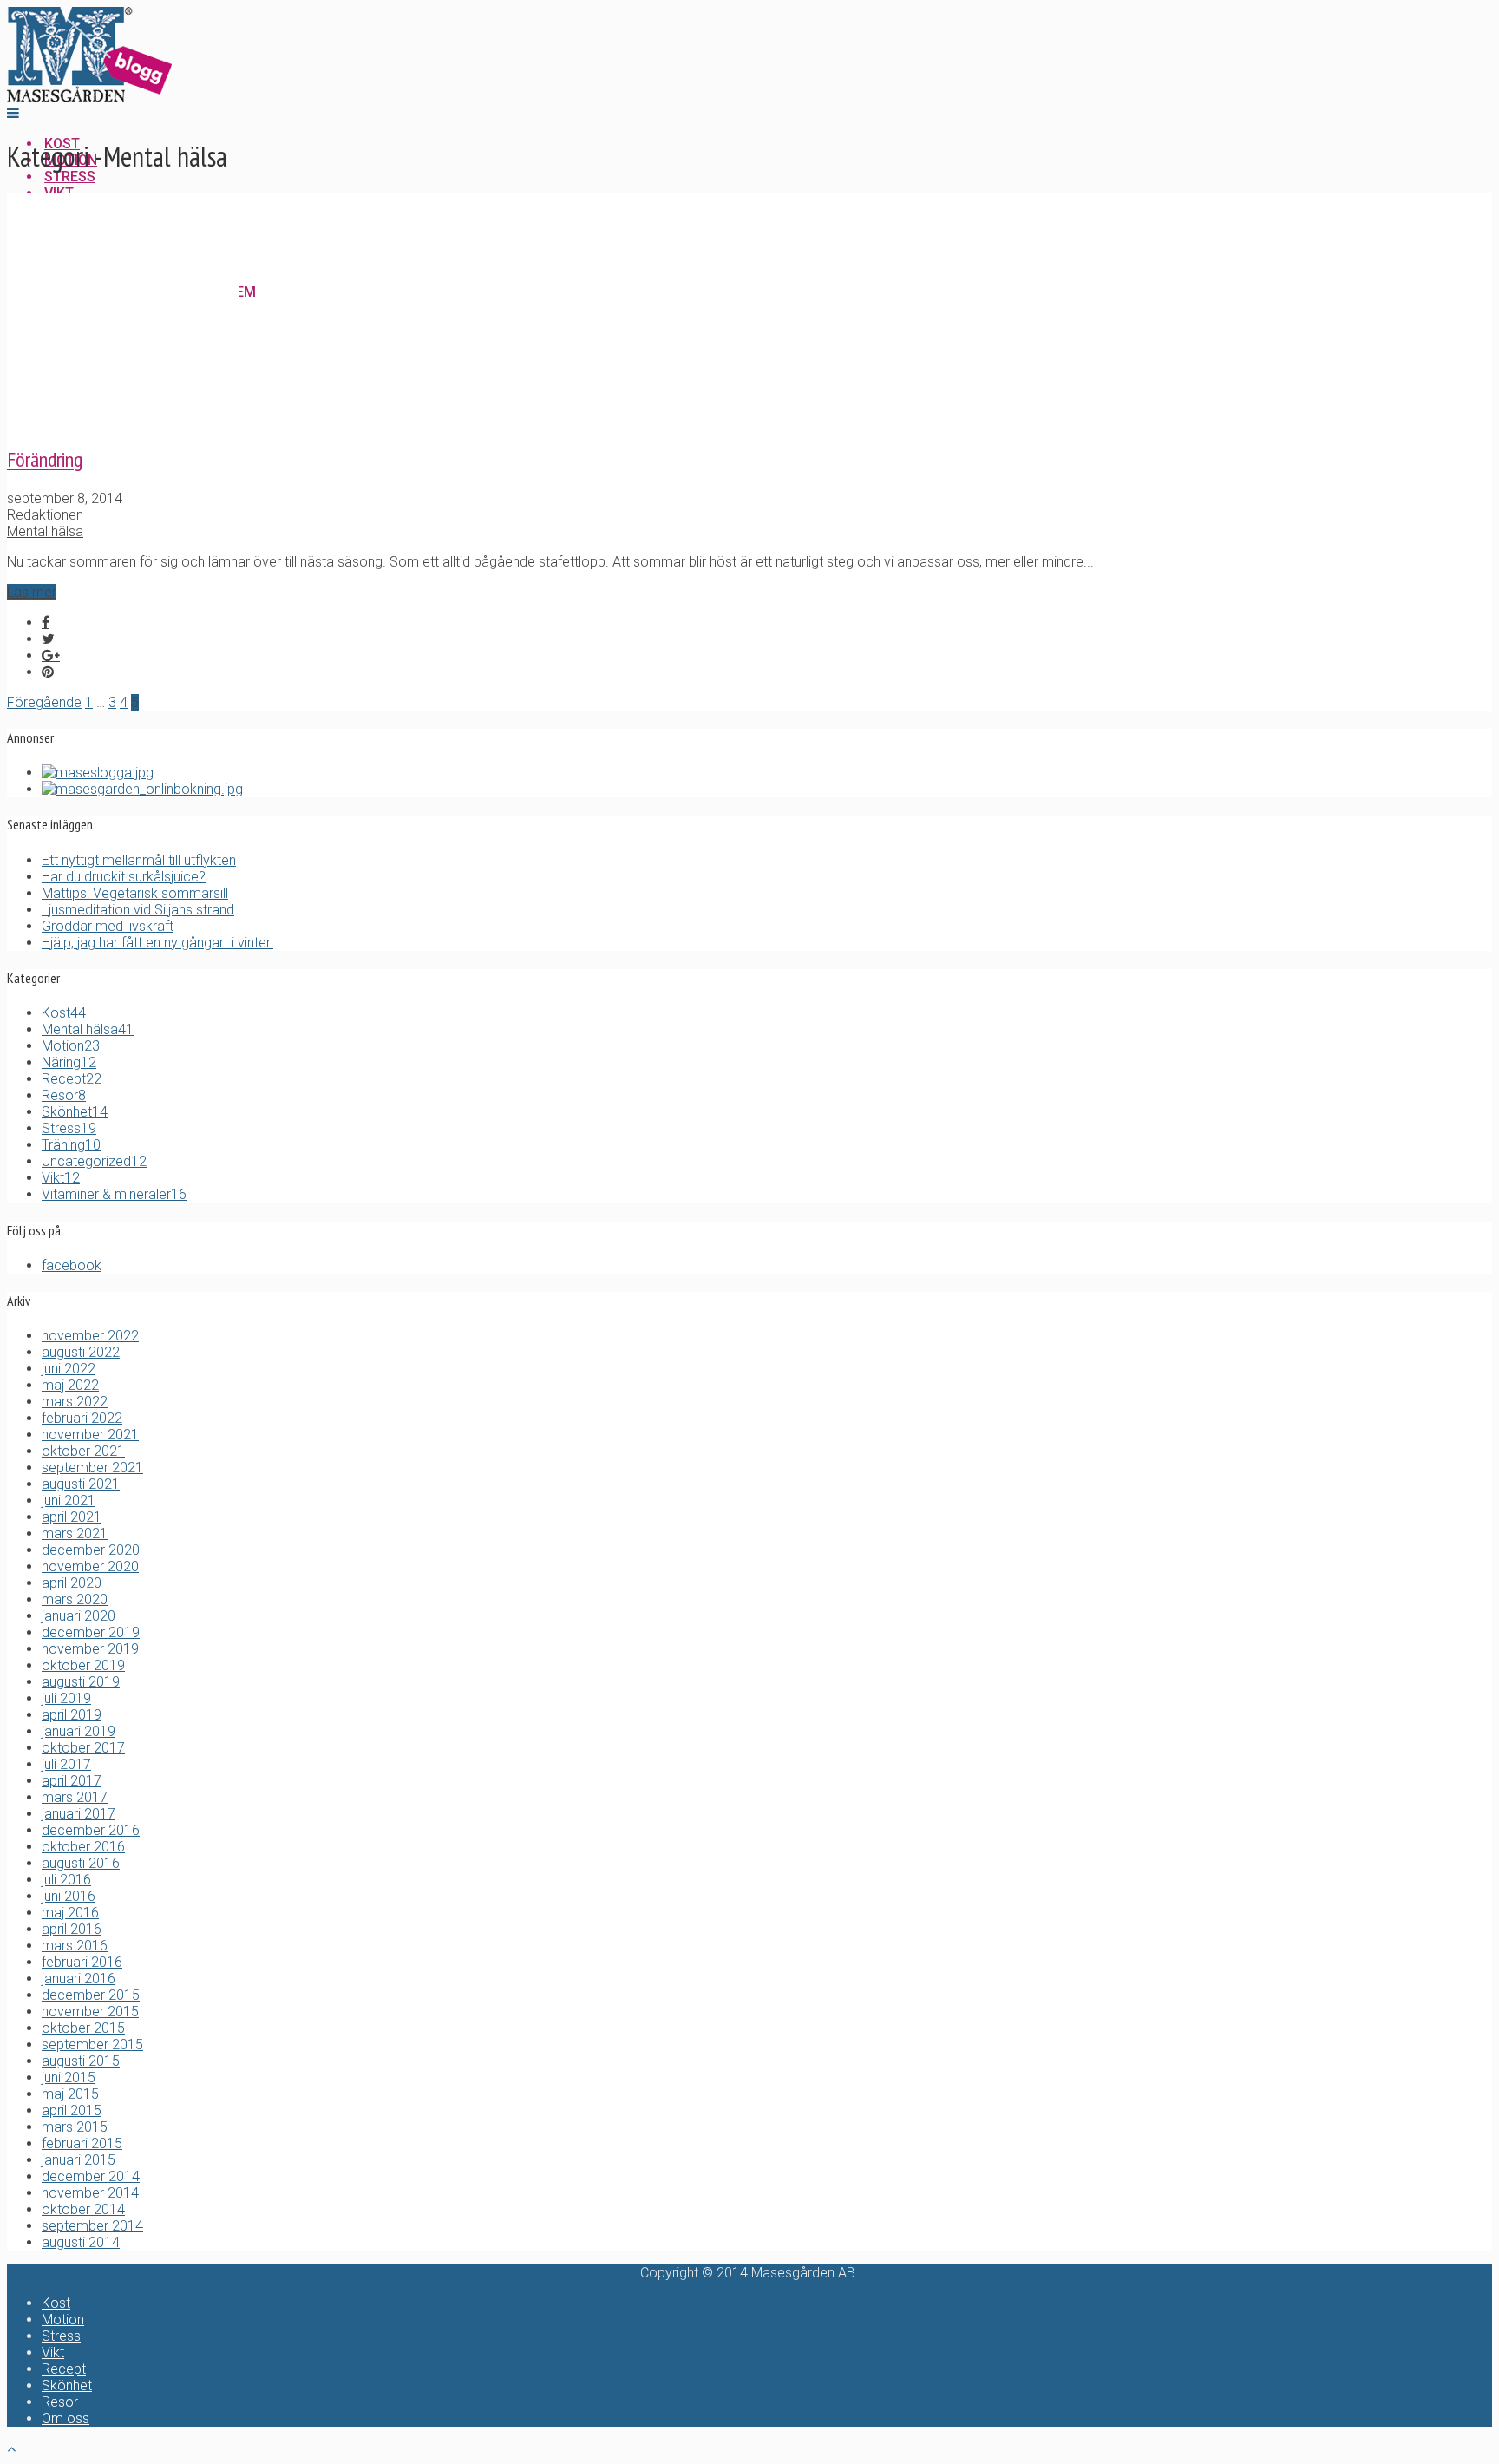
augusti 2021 (81, 1484)
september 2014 (92, 2226)
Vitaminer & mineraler (114, 1194)
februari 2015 (82, 2143)
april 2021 (72, 1517)
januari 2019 (79, 1731)
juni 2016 (69, 1896)
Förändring (45, 459)
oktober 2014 (83, 2209)
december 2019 (91, 1632)
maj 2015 (70, 2094)
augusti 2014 (81, 2242)
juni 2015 (69, 2077)
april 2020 (72, 1583)
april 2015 (72, 2110)
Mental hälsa (45, 531)
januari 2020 (79, 1616)
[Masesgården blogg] (89, 97)
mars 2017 (75, 1797)
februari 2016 (82, 1962)
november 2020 (90, 1566)
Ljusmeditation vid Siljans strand (138, 910)
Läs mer (32, 592)
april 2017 (72, 1781)
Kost (64, 1013)
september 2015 (92, 2045)
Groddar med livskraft (108, 926)
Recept (72, 1079)
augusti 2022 (81, 1352)
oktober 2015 (83, 2028)
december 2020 (91, 1550)
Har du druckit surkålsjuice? (124, 877)
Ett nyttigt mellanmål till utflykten (139, 860)
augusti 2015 (81, 2061)
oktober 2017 (83, 1748)
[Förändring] (123, 420)
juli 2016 (66, 1880)
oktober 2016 (83, 1847)
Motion (71, 1046)
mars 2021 (75, 1533)
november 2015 (90, 2012)
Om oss (65, 2418)
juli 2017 (66, 1764)
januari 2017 (79, 1814)
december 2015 (91, 1995)
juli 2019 (66, 1698)
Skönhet (75, 1112)
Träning (71, 1145)
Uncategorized (94, 1161)
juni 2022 (69, 1369)
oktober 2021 (83, 1451)
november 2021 (90, 1435)
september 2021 (92, 1468)
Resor (64, 1095)
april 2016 (72, 1929)
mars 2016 (75, 1946)
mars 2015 (75, 2127)
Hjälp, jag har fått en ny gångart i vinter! (157, 943)
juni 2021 (69, 1501)
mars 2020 (75, 1599)
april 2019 (72, 1715)
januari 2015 (79, 2160)
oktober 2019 (83, 1665)
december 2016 (91, 1830)
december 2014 (91, 2176)
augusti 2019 (81, 1682)
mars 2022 (75, 1402)
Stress (69, 1128)
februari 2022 (82, 1418)
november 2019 (90, 1649)
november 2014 (90, 2193)
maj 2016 (70, 1913)
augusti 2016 (81, 1863)
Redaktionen (45, 515)
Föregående (44, 702)
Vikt (61, 1178)
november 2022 (90, 1336)
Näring (69, 1062)
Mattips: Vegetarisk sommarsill (135, 893)
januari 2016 (79, 1979)
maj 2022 (70, 1385)
